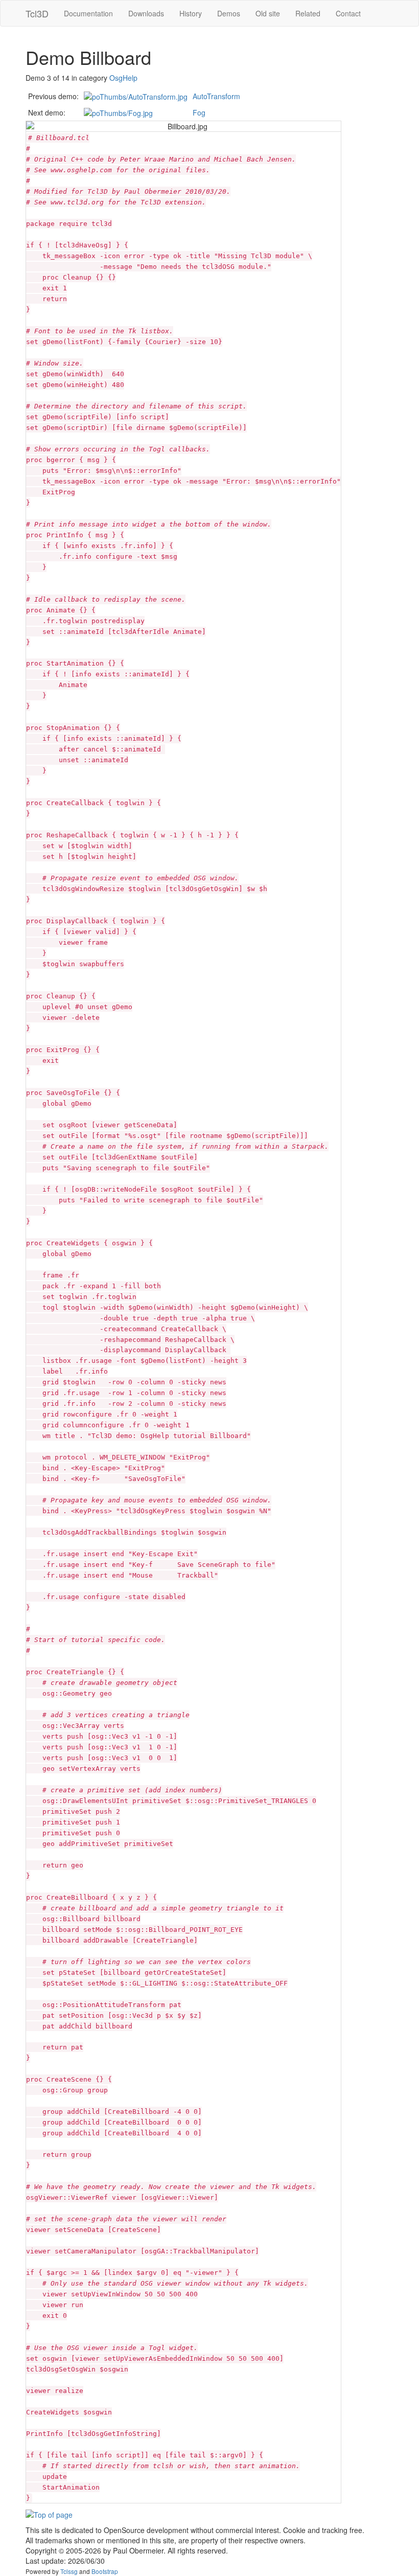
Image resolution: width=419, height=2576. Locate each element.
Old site (268, 13)
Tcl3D (37, 13)
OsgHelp (123, 78)
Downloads (146, 13)
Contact (348, 13)
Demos (229, 13)
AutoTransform (216, 96)
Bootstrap (105, 2571)
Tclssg (69, 2571)
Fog (199, 112)
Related (308, 13)
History (191, 13)
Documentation (88, 13)
